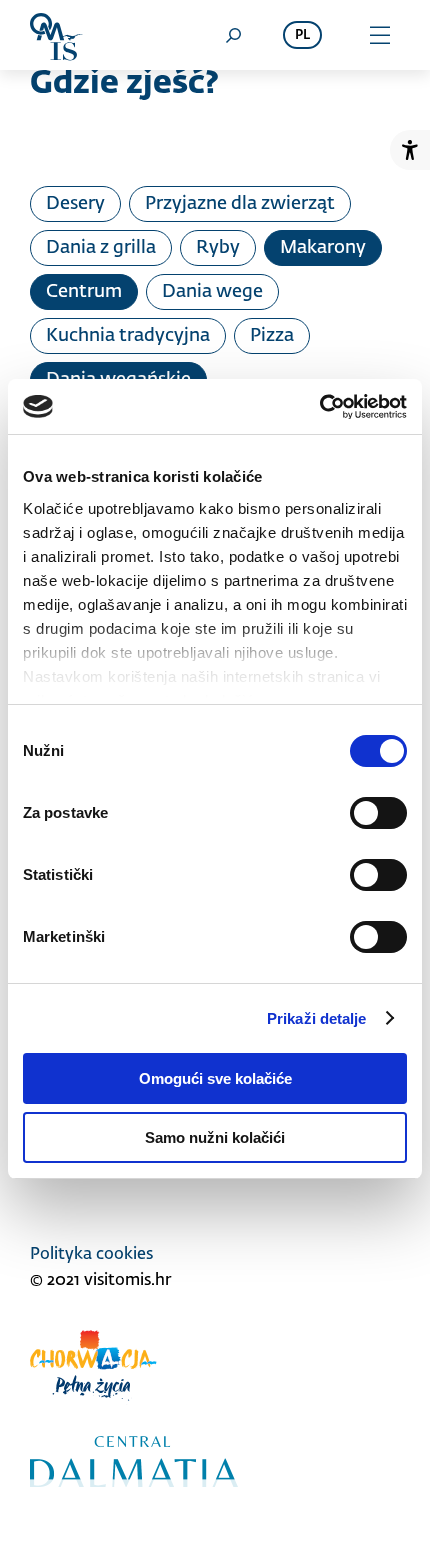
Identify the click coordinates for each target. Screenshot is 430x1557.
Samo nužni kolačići (215, 1137)
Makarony (323, 248)
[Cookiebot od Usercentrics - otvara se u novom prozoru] (319, 407)
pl (302, 35)
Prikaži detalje (317, 1018)
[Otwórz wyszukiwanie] (233, 35)
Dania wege (212, 292)
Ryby (218, 248)
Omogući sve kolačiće (215, 1078)
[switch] (378, 813)
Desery (75, 204)
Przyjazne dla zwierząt (240, 204)
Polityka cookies (91, 1255)
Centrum (84, 292)
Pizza (272, 336)
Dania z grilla (101, 248)
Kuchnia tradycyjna (128, 336)
